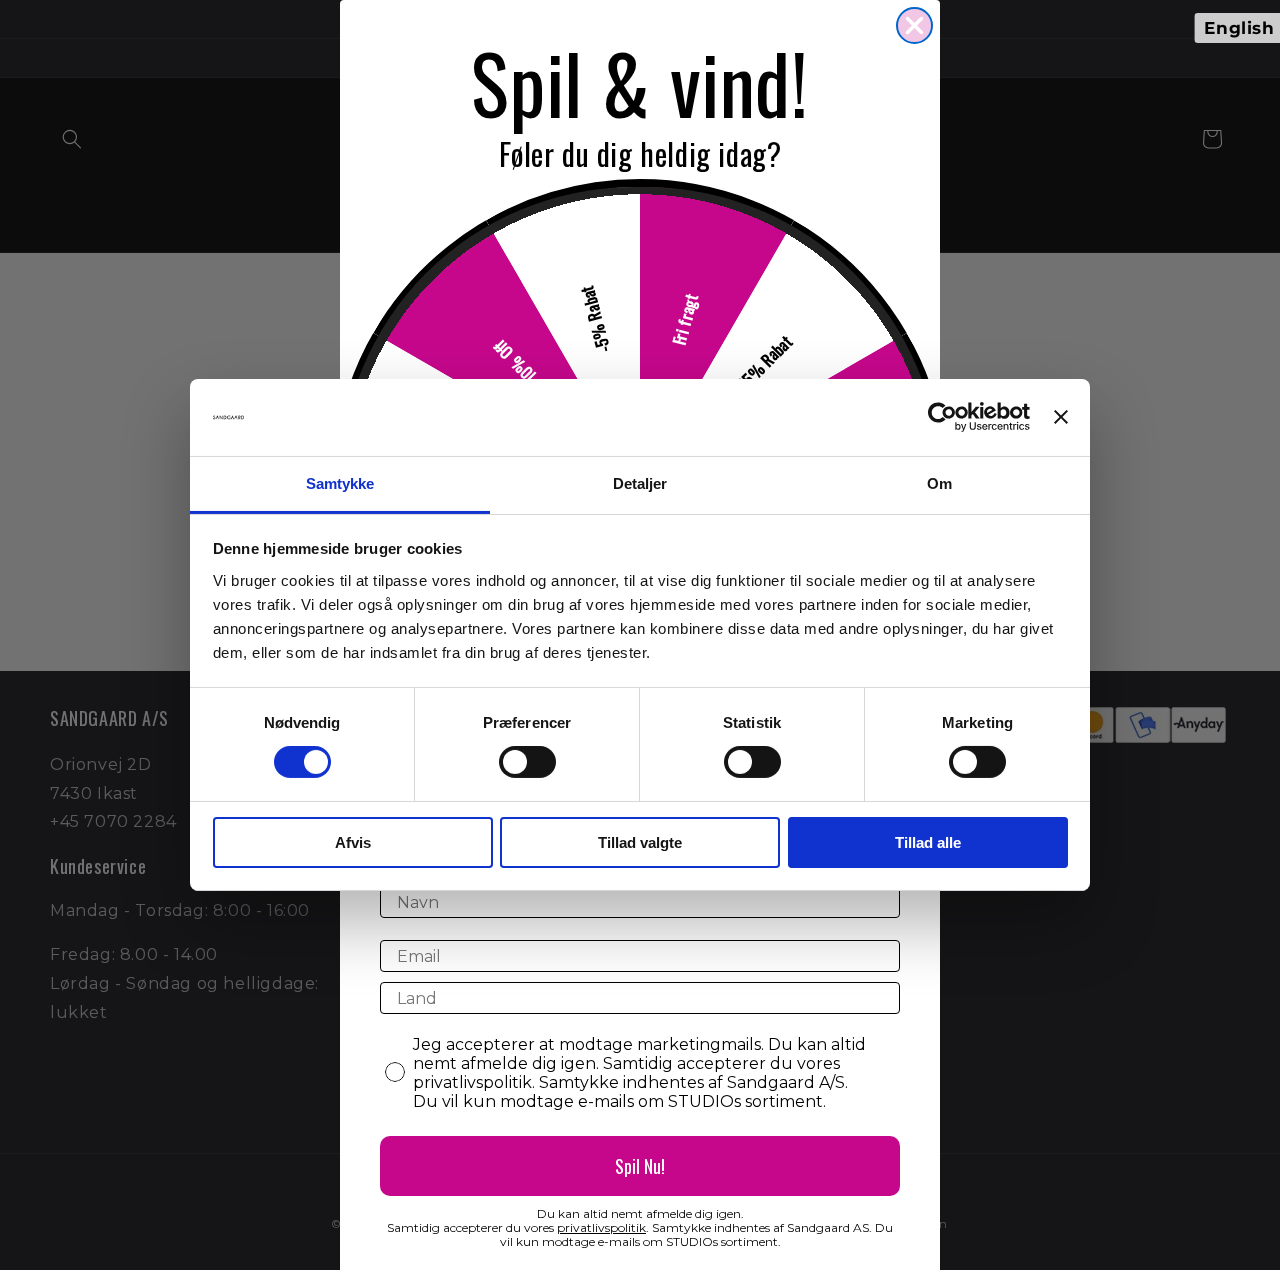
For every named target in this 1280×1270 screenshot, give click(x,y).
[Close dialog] (914, 25)
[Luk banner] (1061, 417)
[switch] (527, 762)
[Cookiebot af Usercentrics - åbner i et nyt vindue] (942, 417)
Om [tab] (939, 483)
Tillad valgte (640, 842)
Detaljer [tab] (640, 483)
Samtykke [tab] (340, 483)
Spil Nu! (640, 1166)
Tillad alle (928, 842)
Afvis (353, 842)
